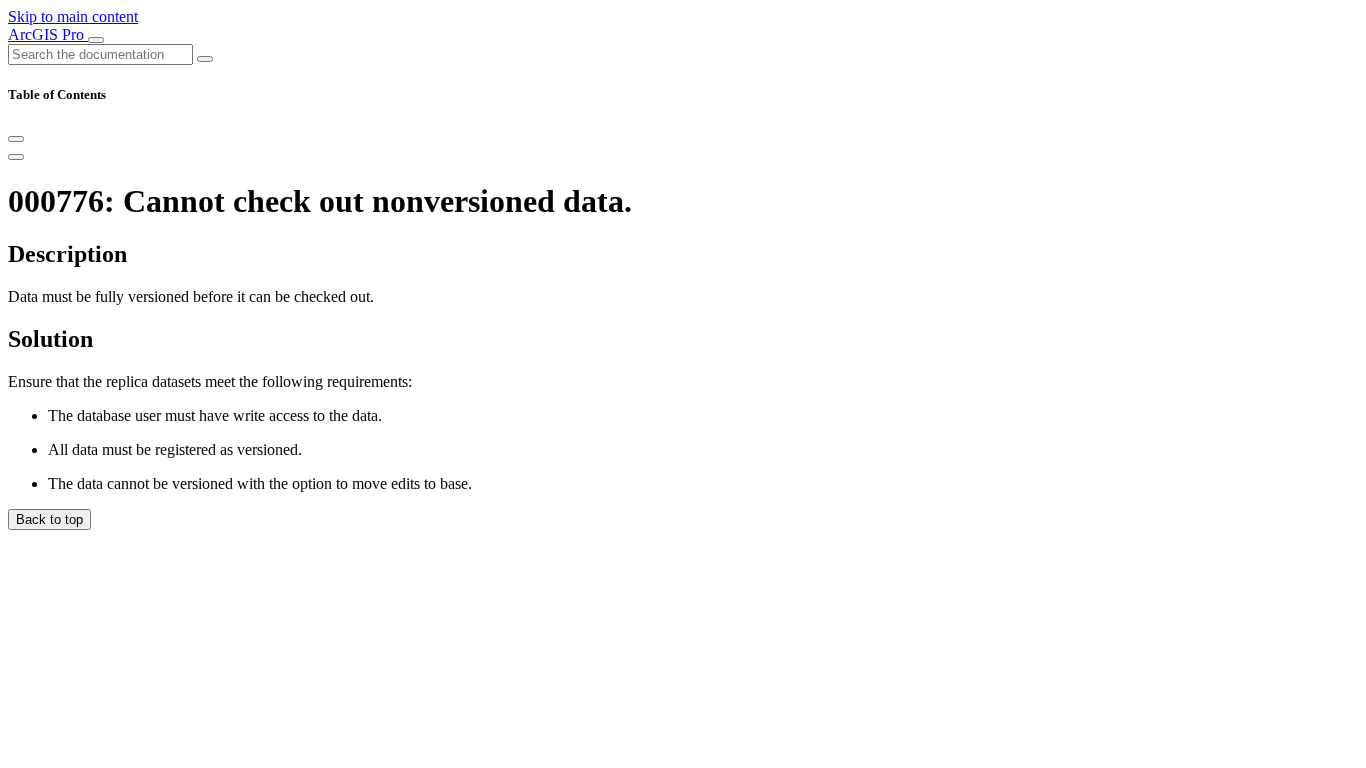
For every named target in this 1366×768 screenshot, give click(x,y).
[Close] (16, 139)
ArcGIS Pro (48, 34)
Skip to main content (73, 16)
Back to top (49, 519)
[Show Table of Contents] (16, 157)
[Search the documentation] (205, 59)
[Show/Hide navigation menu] (96, 40)
